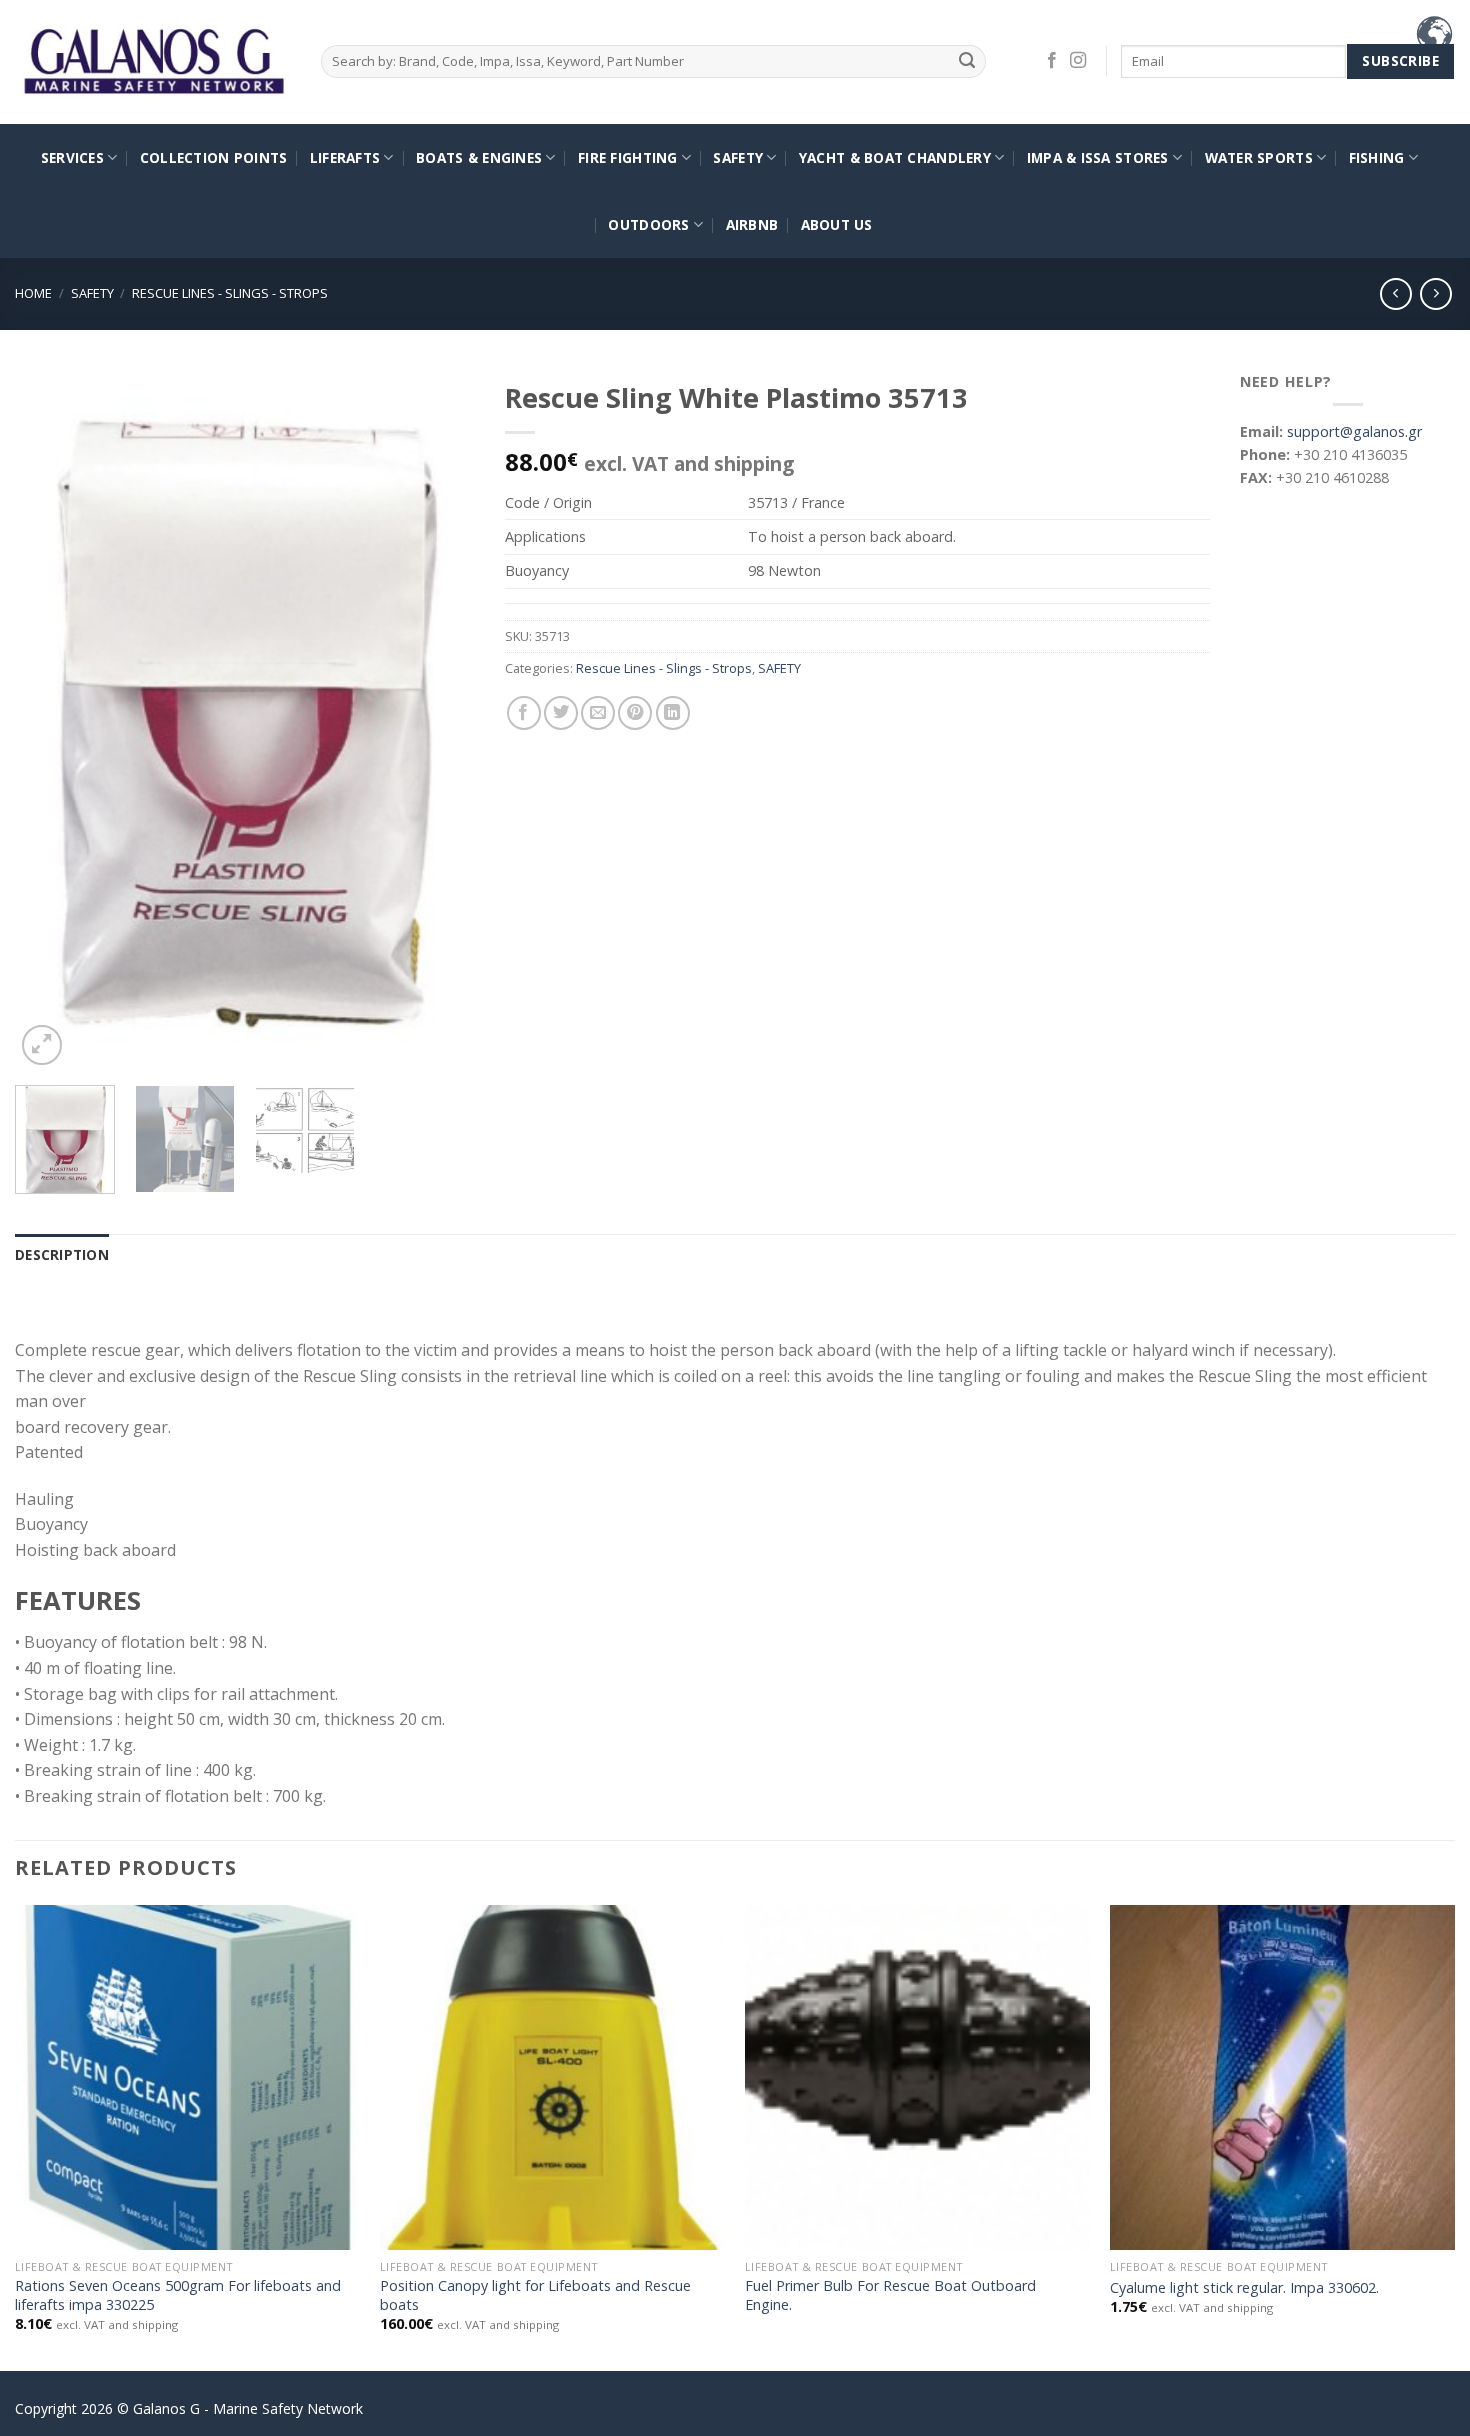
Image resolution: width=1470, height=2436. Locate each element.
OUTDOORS (648, 224)
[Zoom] (42, 1045)
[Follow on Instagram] (1078, 61)
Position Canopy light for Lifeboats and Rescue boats (535, 2295)
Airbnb (752, 224)
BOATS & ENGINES (479, 157)
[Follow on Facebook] (1052, 61)
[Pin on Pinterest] (635, 713)
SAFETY (738, 157)
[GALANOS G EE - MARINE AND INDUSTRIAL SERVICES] (153, 62)
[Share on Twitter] (561, 713)
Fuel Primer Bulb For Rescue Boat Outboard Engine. (890, 2295)
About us (837, 224)
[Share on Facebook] (524, 713)
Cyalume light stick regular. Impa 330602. (1244, 2288)
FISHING (1377, 157)
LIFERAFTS (345, 157)
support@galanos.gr (1354, 431)
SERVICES (72, 157)
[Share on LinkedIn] (673, 713)
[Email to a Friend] (598, 713)
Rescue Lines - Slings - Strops (230, 293)
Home (33, 293)
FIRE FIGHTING (628, 157)
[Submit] (967, 61)
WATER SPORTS (1259, 157)
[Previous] (49, 720)
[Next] (441, 720)
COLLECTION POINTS (214, 157)
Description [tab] (62, 1254)
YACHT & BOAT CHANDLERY (895, 157)
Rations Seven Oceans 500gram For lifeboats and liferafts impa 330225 (178, 2295)
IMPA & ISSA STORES (1098, 157)
